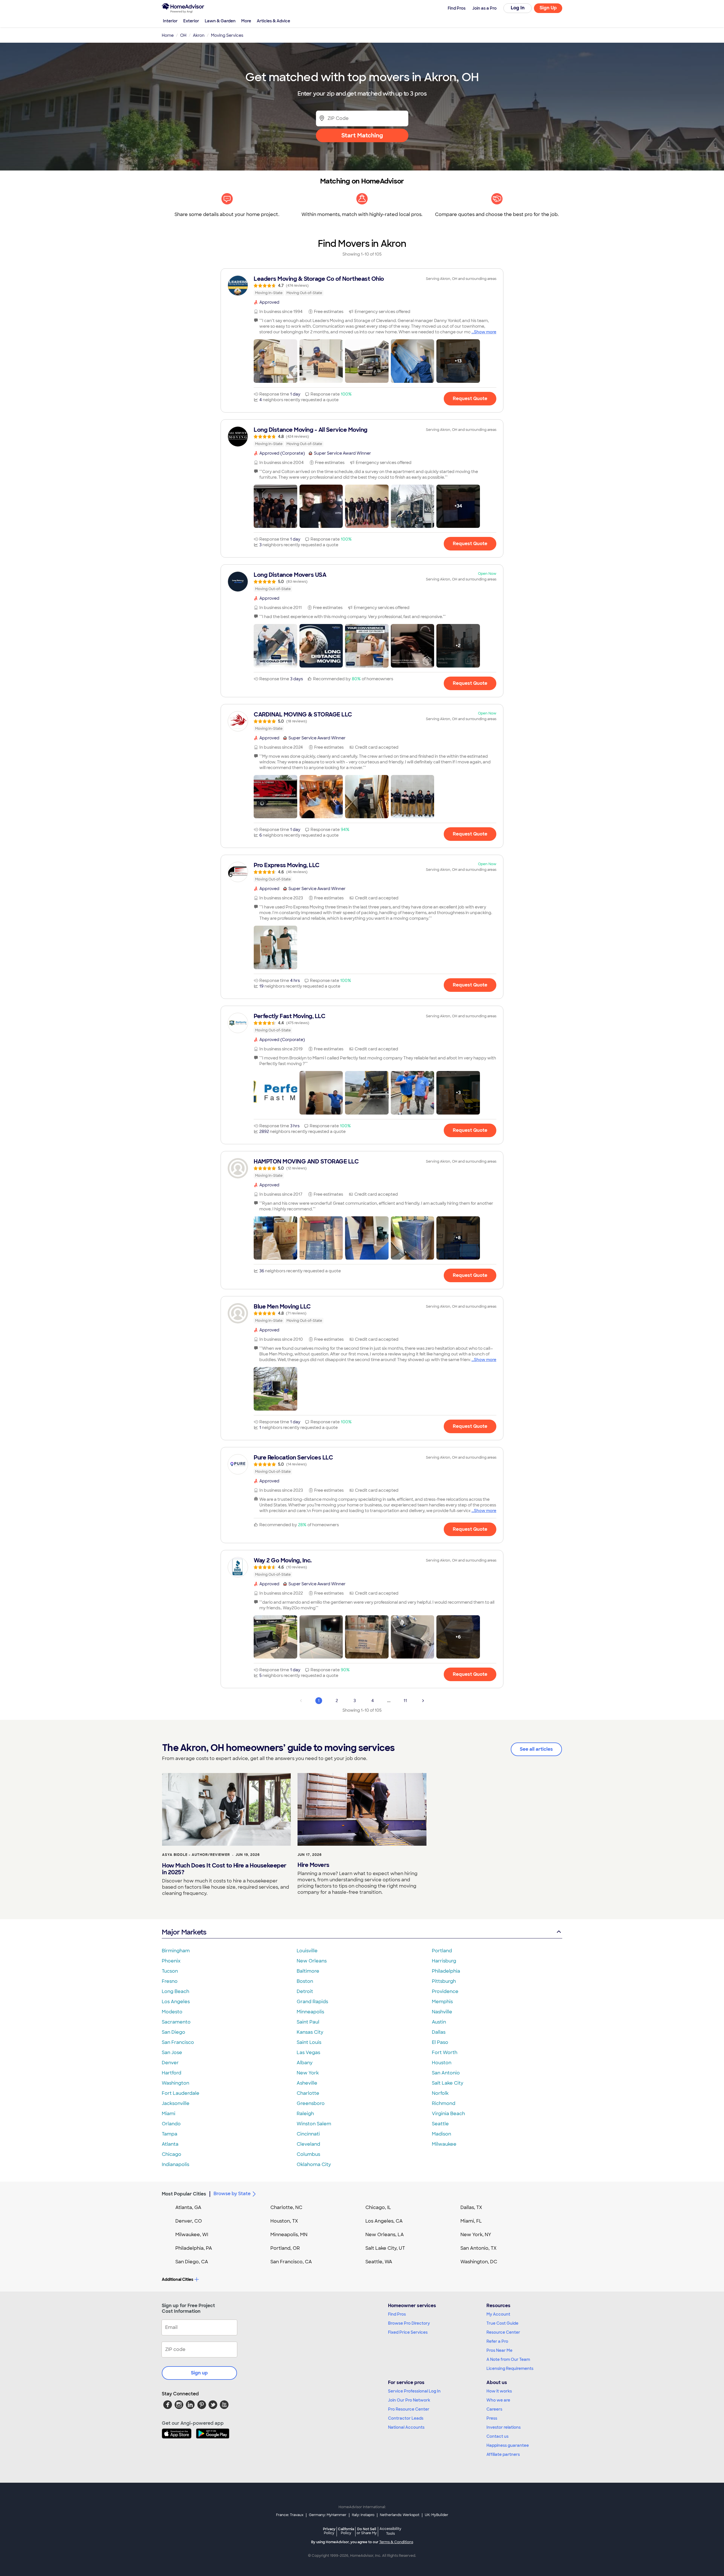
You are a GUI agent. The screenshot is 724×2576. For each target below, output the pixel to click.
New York (308, 2073)
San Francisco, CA (291, 2262)
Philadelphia (446, 1971)
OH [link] (183, 35)
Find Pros (397, 2314)
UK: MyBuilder (437, 2515)
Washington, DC (479, 2262)
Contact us (497, 2436)
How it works (499, 2391)
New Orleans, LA (385, 2235)
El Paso (440, 2042)
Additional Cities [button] (177, 2279)
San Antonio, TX (479, 2248)
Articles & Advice (273, 21)
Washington (175, 2083)
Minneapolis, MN (289, 2235)
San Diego (174, 2032)
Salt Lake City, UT (385, 2248)
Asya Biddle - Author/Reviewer (196, 1855)
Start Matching (362, 135)
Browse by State (232, 2194)
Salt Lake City (448, 2083)
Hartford (172, 2073)
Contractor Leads (406, 2418)
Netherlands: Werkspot (400, 2515)
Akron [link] (199, 35)
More (246, 21)
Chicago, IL (378, 2207)
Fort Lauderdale (181, 2093)
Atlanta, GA (188, 2207)
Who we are (498, 2400)
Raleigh (305, 2114)
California (346, 2531)
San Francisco (178, 2042)
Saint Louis (309, 2042)
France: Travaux (290, 2515)
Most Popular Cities (184, 2194)
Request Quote (470, 399)
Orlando (171, 2124)
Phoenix (171, 1961)
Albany (305, 2063)
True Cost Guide (502, 2323)
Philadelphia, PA (194, 2248)
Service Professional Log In (414, 2391)
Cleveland (308, 2144)
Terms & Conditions (396, 2542)
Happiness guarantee (508, 2445)
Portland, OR (285, 2248)
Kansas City (310, 2032)
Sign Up (548, 8)
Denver (170, 2063)
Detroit (305, 1991)
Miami (169, 2114)
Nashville (442, 2012)
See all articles (536, 1749)
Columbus (308, 2154)
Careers (494, 2409)
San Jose (172, 2053)
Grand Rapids (312, 2002)
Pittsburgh (444, 1981)
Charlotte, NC (286, 2207)
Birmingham (176, 1951)
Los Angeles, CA (384, 2221)
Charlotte (308, 2093)
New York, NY (476, 2235)
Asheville (307, 2083)
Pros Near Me (499, 2350)
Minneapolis (310, 2012)
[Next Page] (423, 1701)
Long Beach (175, 1991)
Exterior (191, 21)
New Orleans (312, 1961)
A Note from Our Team (508, 2359)
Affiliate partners (503, 2454)
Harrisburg (444, 1961)
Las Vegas (308, 2053)
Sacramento (176, 2022)
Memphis (442, 2002)
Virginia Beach (448, 2114)
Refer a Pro (497, 2341)
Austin (439, 2022)
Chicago (172, 2154)
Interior (170, 21)
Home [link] (168, 35)
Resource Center (503, 2332)
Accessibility (390, 2531)
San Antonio (446, 2073)
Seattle (440, 2124)
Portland (442, 1951)
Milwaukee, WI (192, 2235)
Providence (445, 1991)
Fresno (170, 1981)
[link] (362, 286)
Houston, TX (284, 2221)
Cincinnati (308, 2134)
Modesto (172, 2012)
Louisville (307, 1951)
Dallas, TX (471, 2207)
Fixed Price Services (408, 2332)
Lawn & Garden (220, 21)
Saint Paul (308, 2022)
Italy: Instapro (363, 2515)
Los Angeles (176, 2002)
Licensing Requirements (510, 2368)
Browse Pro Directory (409, 2323)
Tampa (170, 2134)
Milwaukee (444, 2144)
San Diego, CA (192, 2262)
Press (492, 2418)
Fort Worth (445, 2053)
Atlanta (170, 2144)
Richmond (444, 2103)
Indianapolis (175, 2164)
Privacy (329, 2531)
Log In (518, 8)
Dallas (439, 2032)
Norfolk (440, 2093)
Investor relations (504, 2427)
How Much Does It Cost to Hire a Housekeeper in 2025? (224, 1869)
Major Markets (184, 1932)
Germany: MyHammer (328, 2515)
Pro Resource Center (409, 2409)
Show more (485, 332)
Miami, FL (471, 2221)
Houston (442, 2063)
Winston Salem (314, 2124)
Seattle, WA (379, 2262)
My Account (498, 2314)
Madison (441, 2134)
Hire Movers (313, 1865)
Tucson (170, 1971)
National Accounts (406, 2427)
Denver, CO (189, 2221)
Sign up (199, 2373)
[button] (275, 361)
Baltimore (308, 1971)
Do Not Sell (367, 2531)
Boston (305, 1981)
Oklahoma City (314, 2164)
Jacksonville (176, 2103)
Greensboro (311, 2103)
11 (405, 1701)
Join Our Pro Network (409, 2400)
